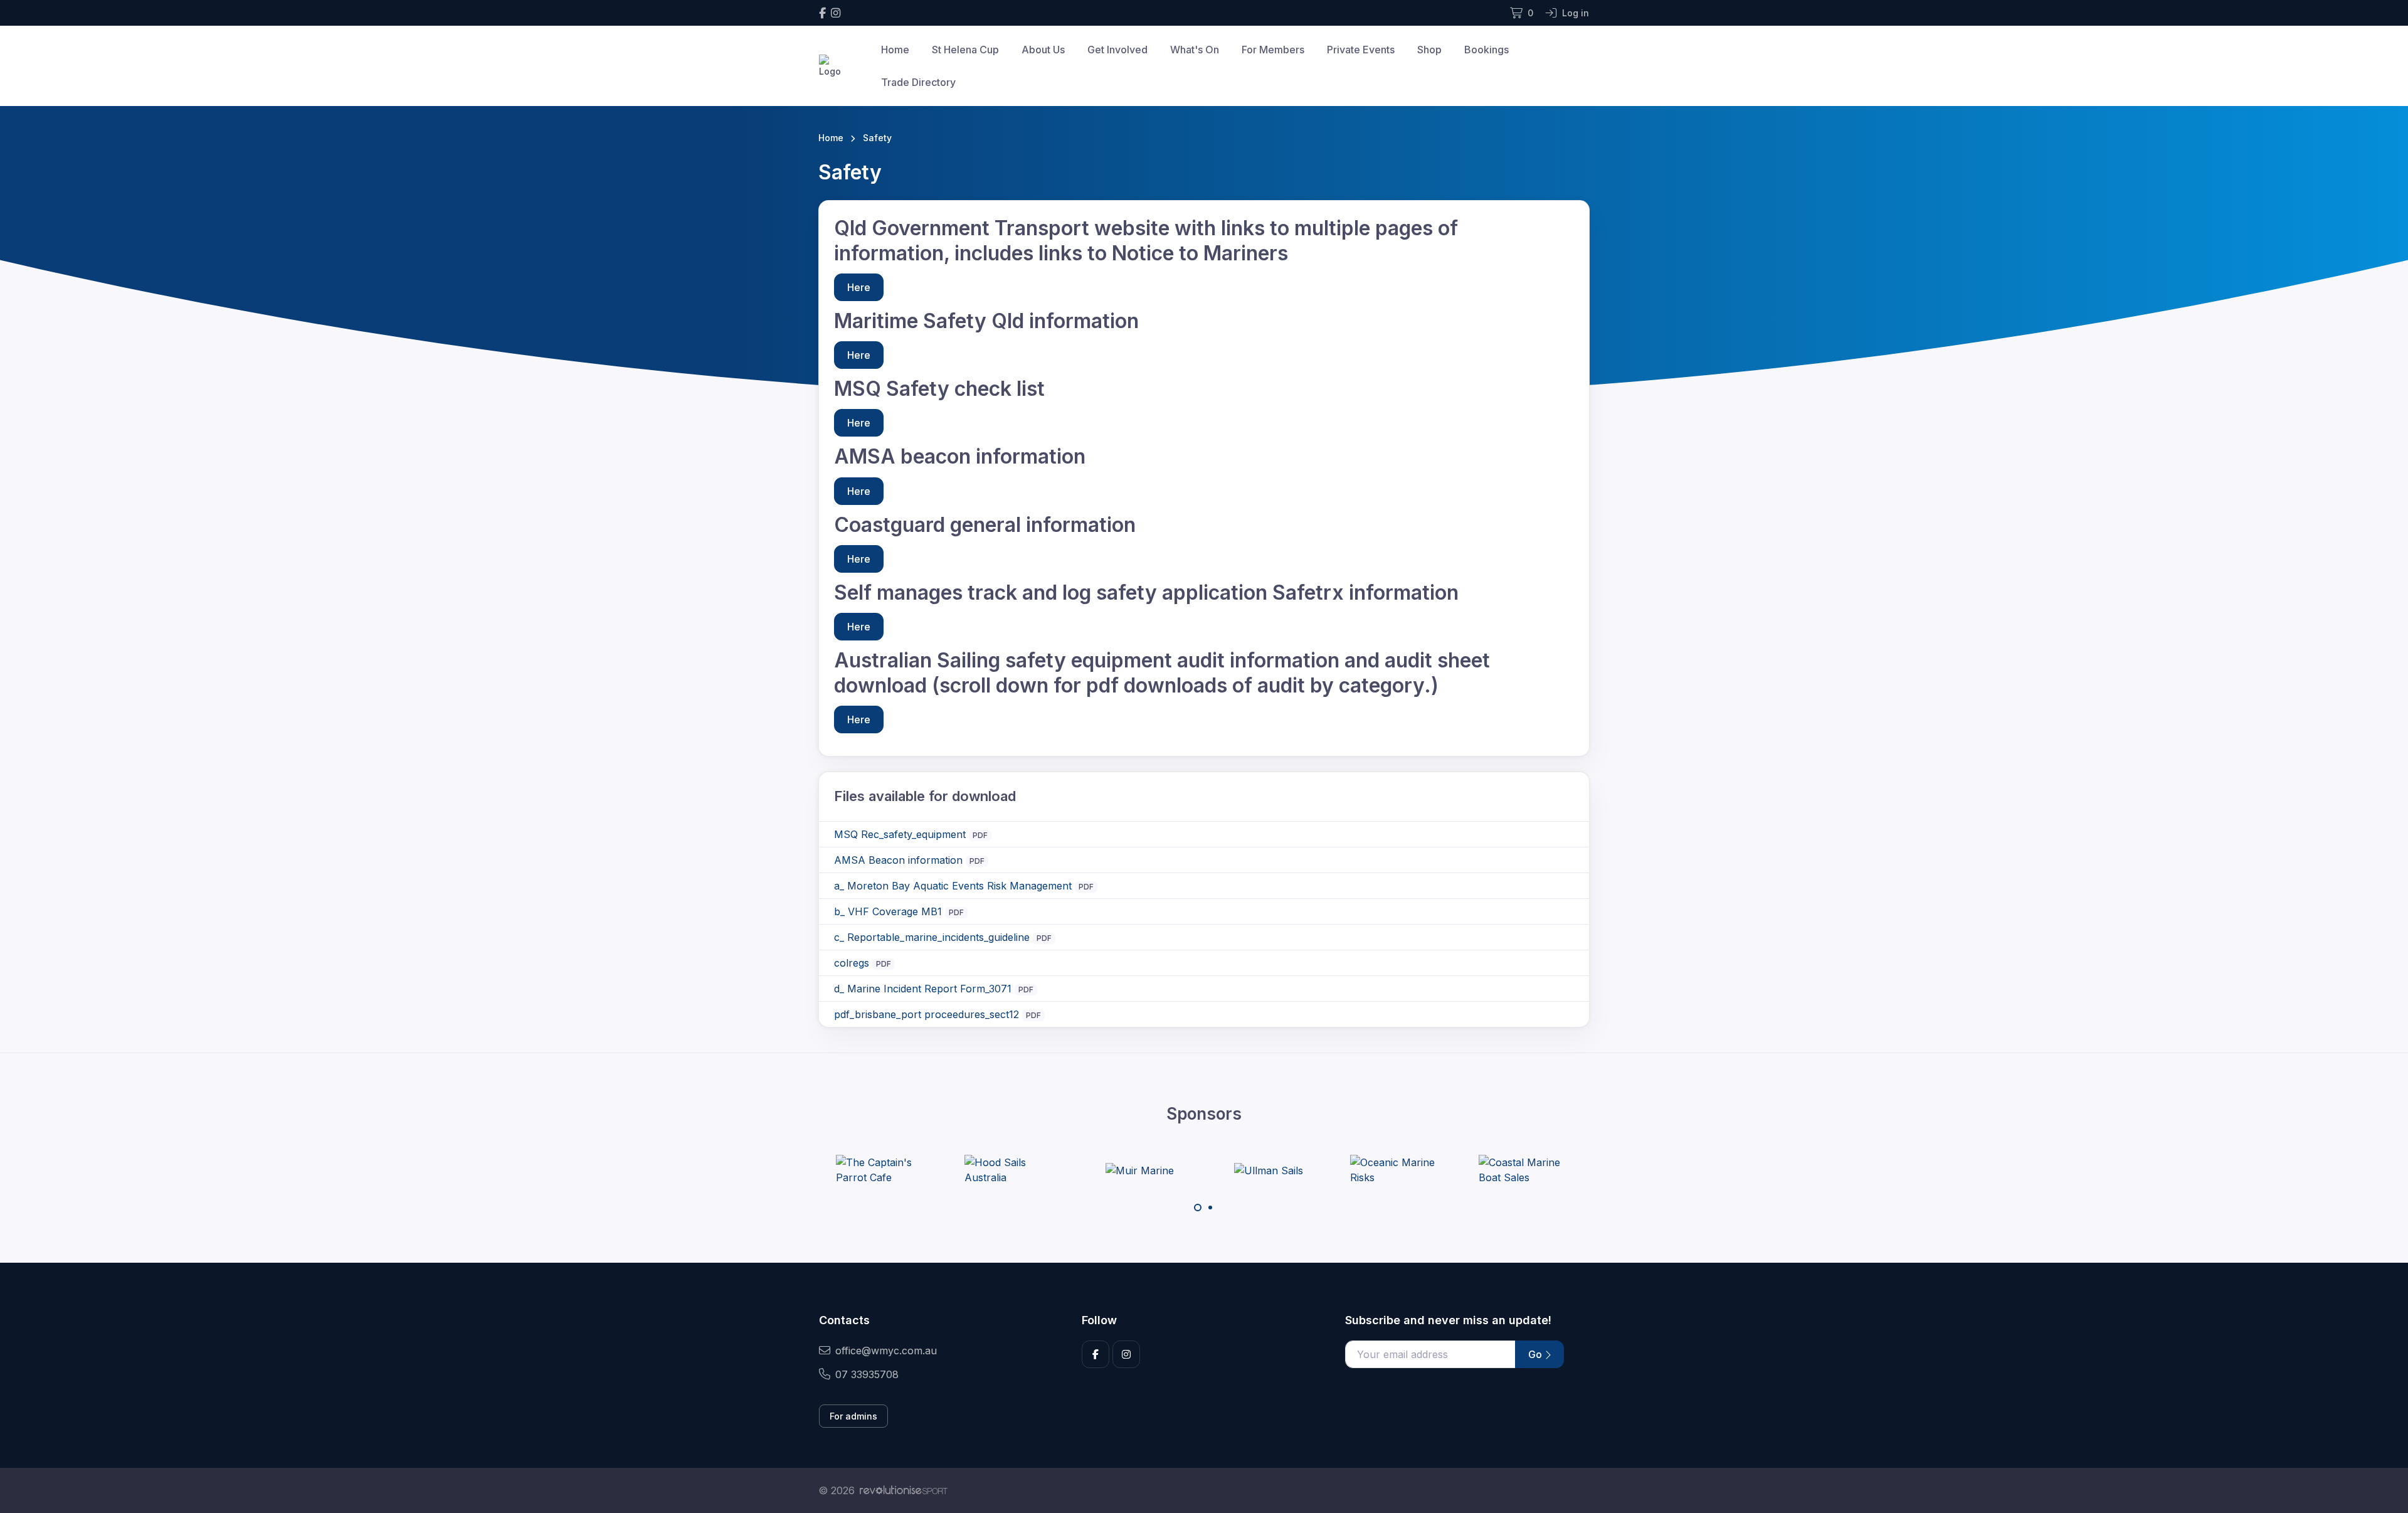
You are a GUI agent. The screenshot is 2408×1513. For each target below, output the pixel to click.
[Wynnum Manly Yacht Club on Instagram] (836, 13)
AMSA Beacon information (898, 860)
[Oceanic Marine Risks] (1397, 1170)
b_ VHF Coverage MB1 (888, 911)
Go (1536, 1354)
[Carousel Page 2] (1210, 1208)
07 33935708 (867, 1374)
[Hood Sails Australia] (1011, 1170)
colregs (852, 963)
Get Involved (1117, 50)
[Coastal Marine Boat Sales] (1526, 1170)
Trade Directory (918, 82)
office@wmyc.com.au (886, 1351)
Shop (1429, 50)
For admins (853, 1416)
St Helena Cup (965, 50)
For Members (1273, 50)
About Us (1043, 50)
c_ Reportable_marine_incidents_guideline (932, 937)
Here (859, 287)
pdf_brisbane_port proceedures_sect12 (927, 1014)
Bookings (1487, 50)
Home (895, 50)
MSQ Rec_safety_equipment (900, 834)
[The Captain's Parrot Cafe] (883, 1170)
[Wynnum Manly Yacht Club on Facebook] (822, 13)
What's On (1195, 50)
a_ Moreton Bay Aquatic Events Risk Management (953, 886)
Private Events (1361, 50)
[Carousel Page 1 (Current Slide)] (1198, 1208)
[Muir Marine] (1140, 1170)
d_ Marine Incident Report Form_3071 (923, 989)
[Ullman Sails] (1269, 1170)
